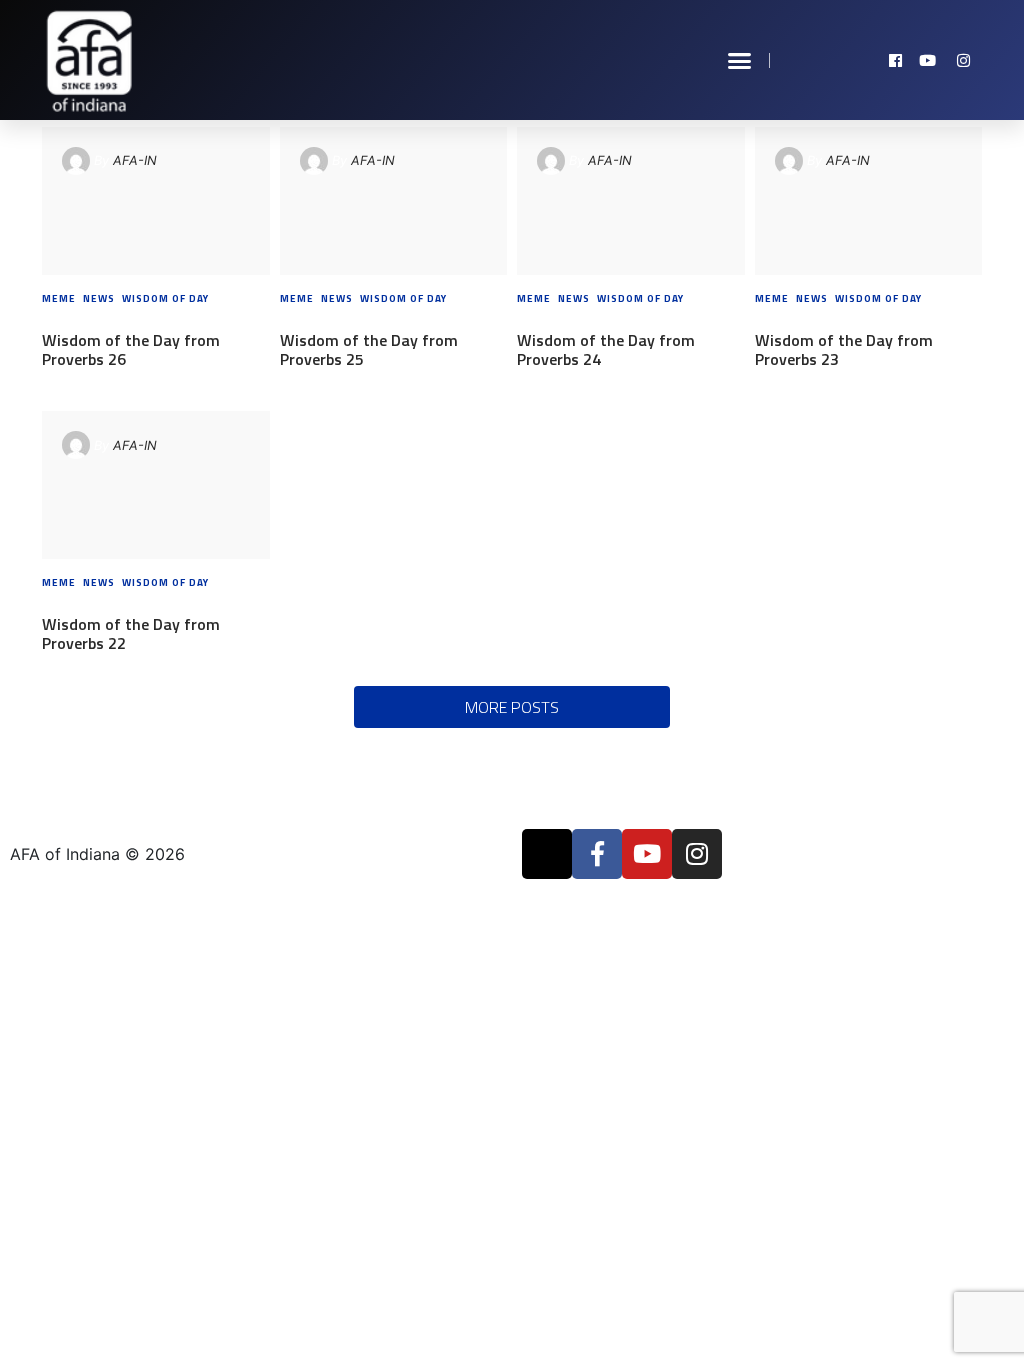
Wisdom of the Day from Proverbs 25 (369, 349)
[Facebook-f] (597, 854)
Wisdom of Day (165, 298)
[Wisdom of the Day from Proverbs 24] (630, 201)
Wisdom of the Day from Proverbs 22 (131, 633)
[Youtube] (647, 854)
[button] (740, 60)
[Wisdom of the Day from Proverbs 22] (155, 485)
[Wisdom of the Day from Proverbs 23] (868, 201)
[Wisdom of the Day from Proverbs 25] (393, 201)
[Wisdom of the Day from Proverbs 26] (155, 201)
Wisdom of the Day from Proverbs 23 (844, 349)
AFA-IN (135, 160)
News (99, 298)
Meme (59, 298)
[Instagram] (697, 854)
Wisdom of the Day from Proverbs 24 (606, 349)
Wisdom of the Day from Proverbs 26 (131, 349)
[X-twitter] (547, 854)
